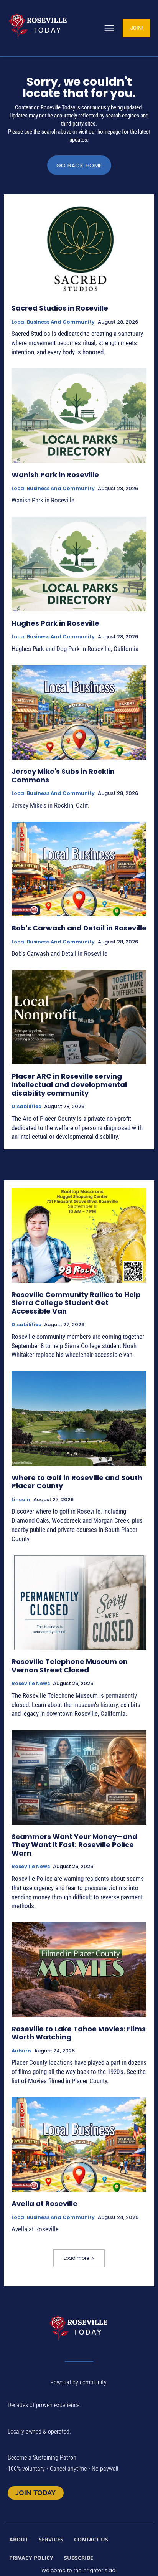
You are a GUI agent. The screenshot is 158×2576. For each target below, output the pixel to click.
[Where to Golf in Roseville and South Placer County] (79, 1418)
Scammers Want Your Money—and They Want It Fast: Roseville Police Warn (74, 1845)
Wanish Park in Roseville (55, 475)
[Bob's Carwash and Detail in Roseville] (79, 869)
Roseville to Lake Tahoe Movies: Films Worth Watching (79, 2033)
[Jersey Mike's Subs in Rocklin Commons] (79, 712)
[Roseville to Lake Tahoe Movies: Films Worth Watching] (79, 1970)
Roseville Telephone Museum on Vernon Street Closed (70, 1666)
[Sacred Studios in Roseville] (79, 249)
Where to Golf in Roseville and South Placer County (77, 1482)
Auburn (21, 2051)
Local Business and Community (53, 322)
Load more (76, 2258)
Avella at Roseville (44, 2203)
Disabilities (26, 1107)
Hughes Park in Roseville (55, 623)
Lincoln (21, 1500)
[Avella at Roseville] (79, 2145)
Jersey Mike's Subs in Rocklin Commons (63, 776)
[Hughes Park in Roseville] (79, 564)
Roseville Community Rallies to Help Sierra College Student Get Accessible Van (76, 1303)
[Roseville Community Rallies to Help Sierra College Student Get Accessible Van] (79, 1235)
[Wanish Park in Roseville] (79, 416)
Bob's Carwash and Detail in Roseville (79, 928)
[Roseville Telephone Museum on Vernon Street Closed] (79, 1603)
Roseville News (31, 1684)
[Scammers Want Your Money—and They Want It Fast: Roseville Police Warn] (79, 1777)
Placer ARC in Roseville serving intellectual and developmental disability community (69, 1084)
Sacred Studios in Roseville (60, 308)
